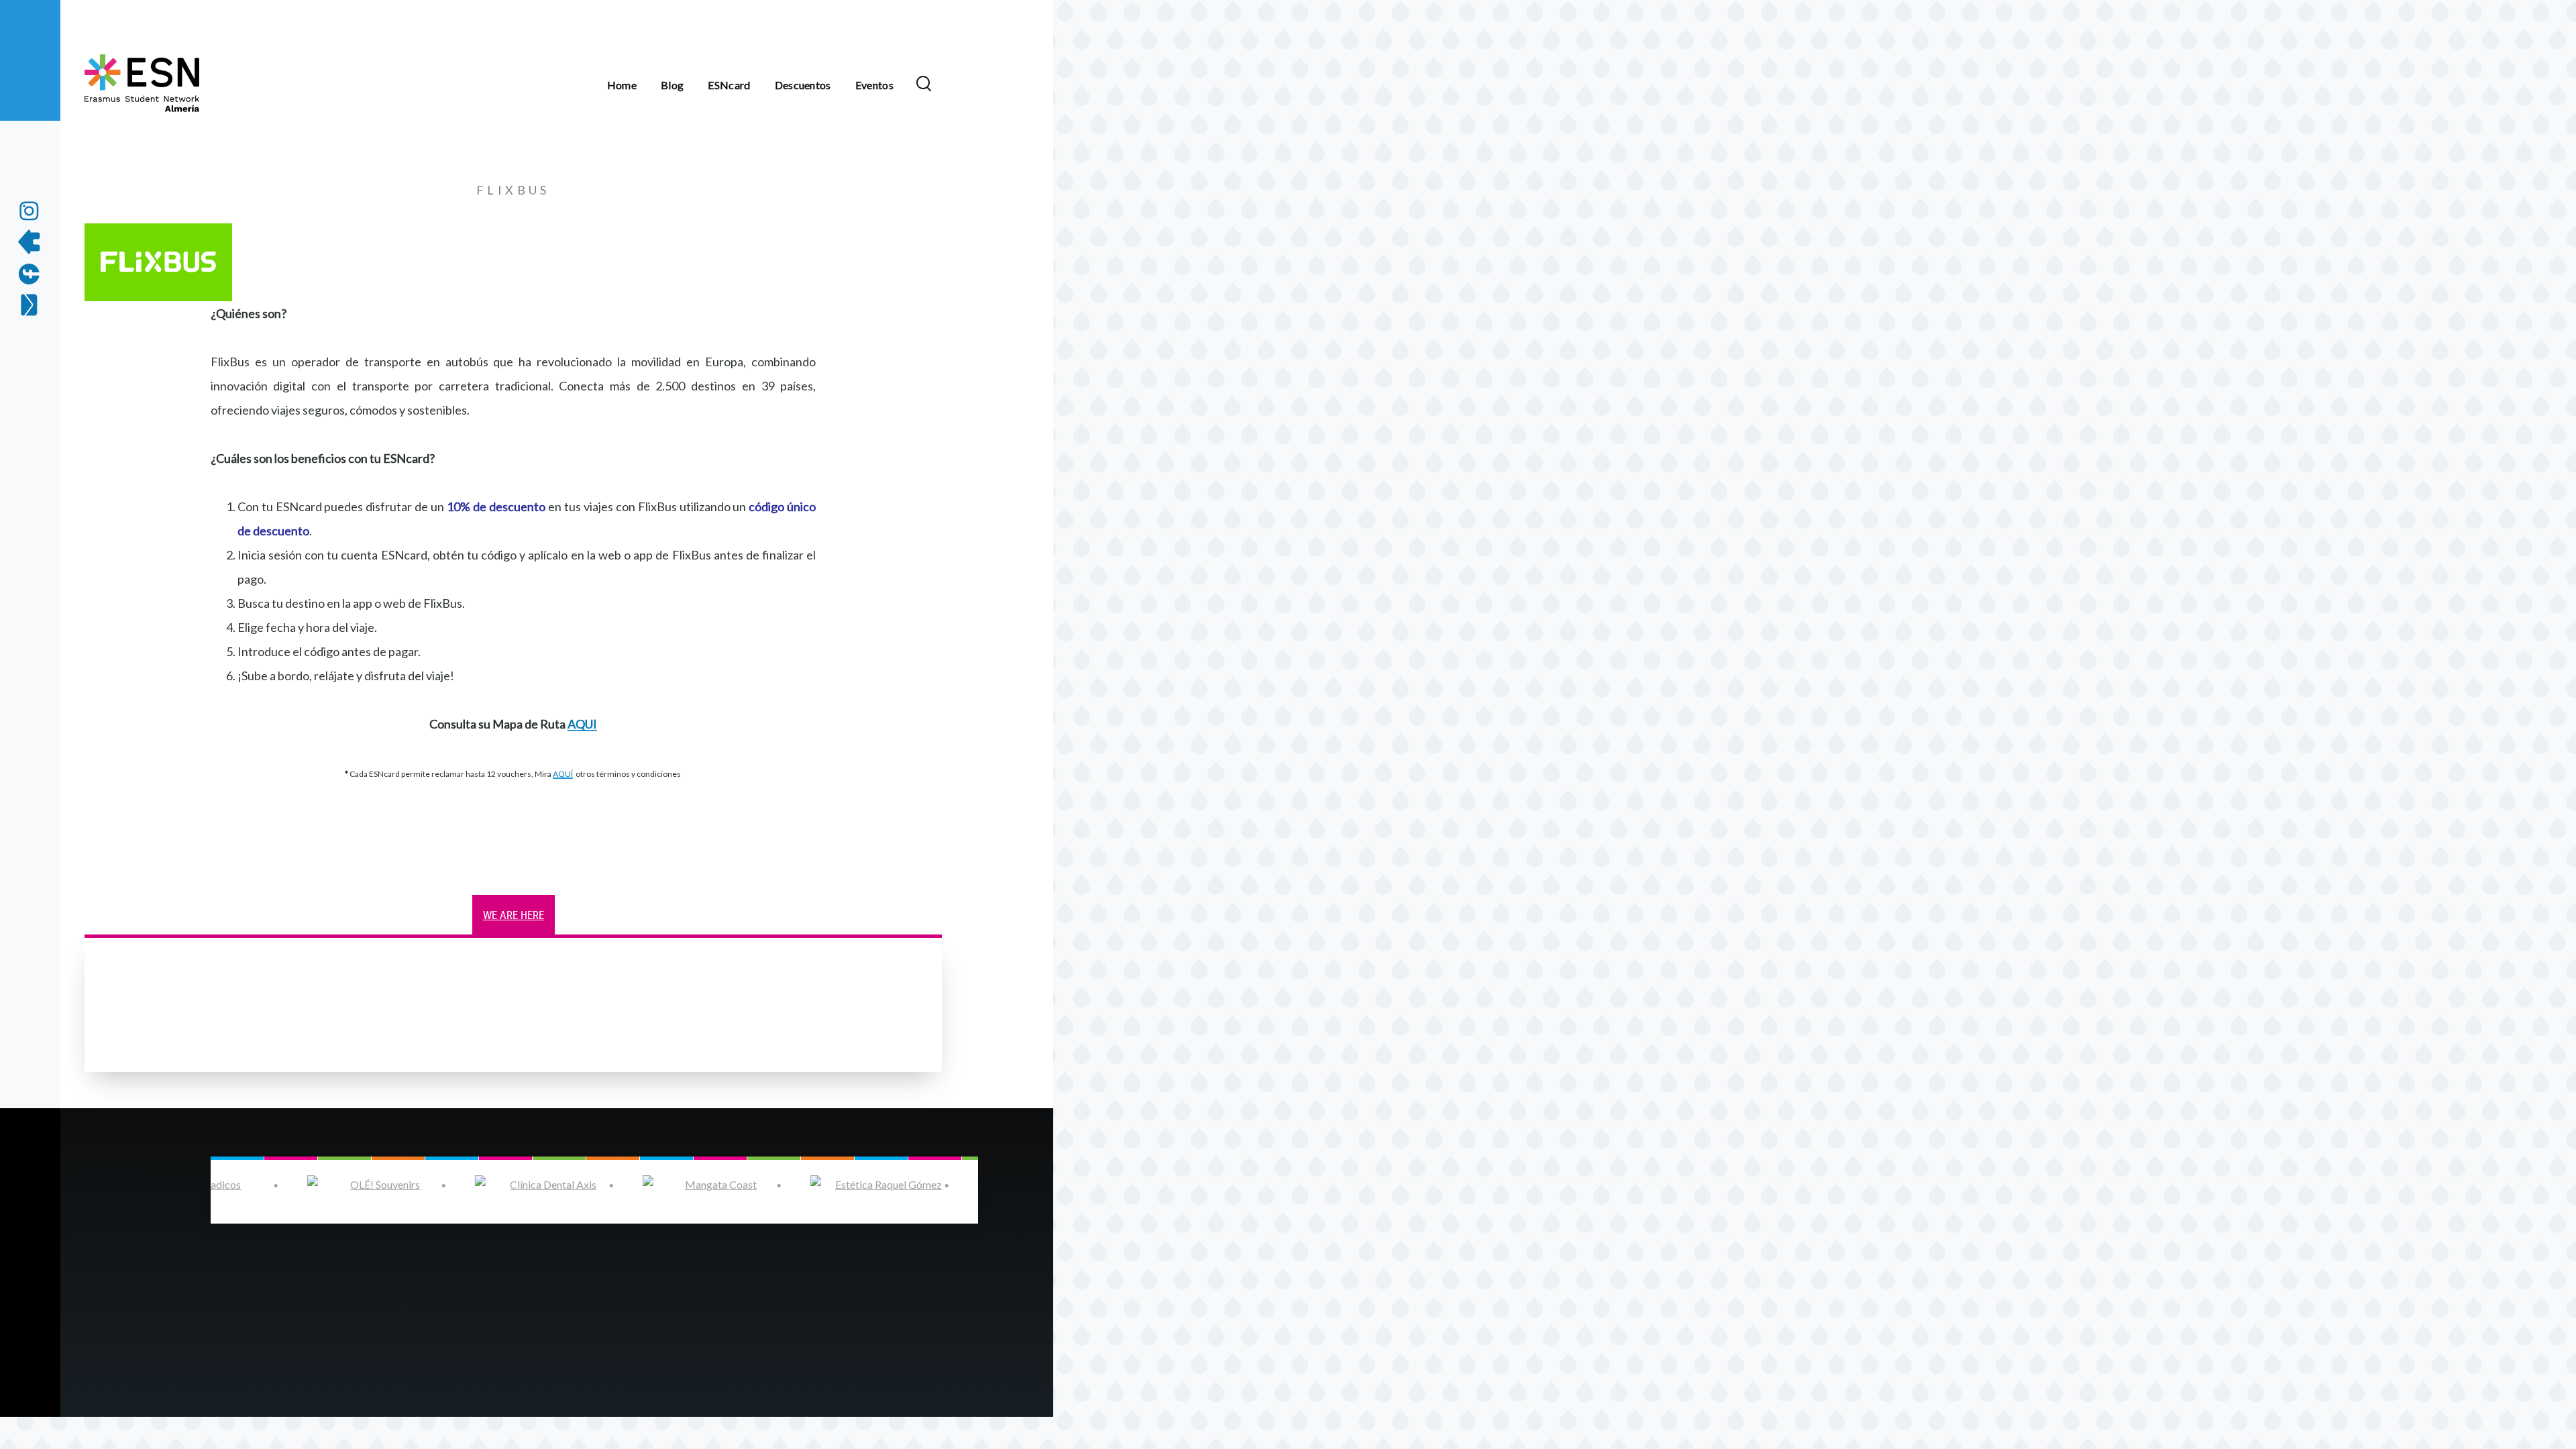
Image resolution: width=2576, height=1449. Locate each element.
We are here (514, 915)
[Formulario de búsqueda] (924, 85)
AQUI (582, 724)
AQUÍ (563, 774)
